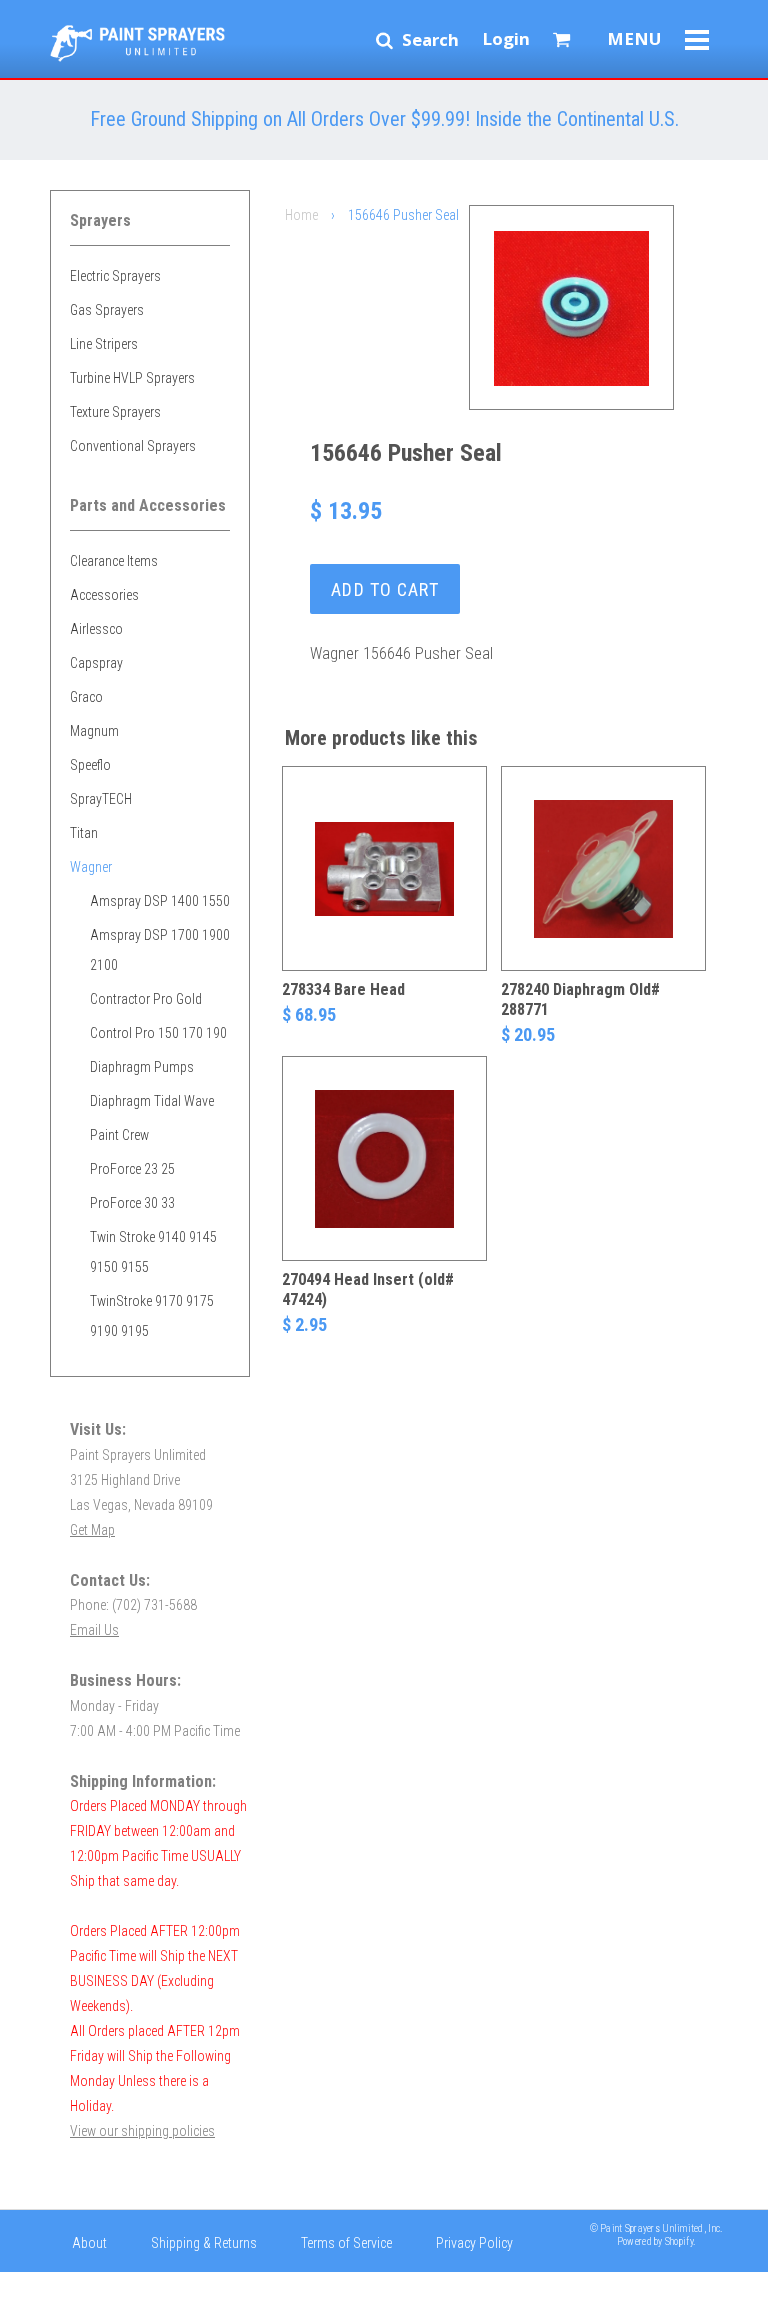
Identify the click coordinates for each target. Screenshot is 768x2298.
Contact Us (103, 2283)
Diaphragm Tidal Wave (152, 1101)
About (89, 2243)
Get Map (92, 1530)
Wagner (91, 867)
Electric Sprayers (115, 276)
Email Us (94, 1630)
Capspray (96, 663)
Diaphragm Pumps (142, 1067)
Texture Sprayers (115, 412)
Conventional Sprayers (133, 446)
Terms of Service (346, 2243)
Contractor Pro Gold (146, 999)
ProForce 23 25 (132, 1169)
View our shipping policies (142, 2131)
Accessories (104, 595)
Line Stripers (104, 344)
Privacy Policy (474, 2243)
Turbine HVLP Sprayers (132, 378)
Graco (86, 697)
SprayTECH (101, 799)
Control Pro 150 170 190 (158, 1033)
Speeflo (90, 765)
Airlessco (96, 629)
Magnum (94, 731)
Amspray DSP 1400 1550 (160, 901)
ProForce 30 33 (132, 1203)
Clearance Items (114, 561)
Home (301, 215)
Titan (84, 833)
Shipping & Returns (204, 2243)
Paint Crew (119, 1135)
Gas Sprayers (107, 310)
